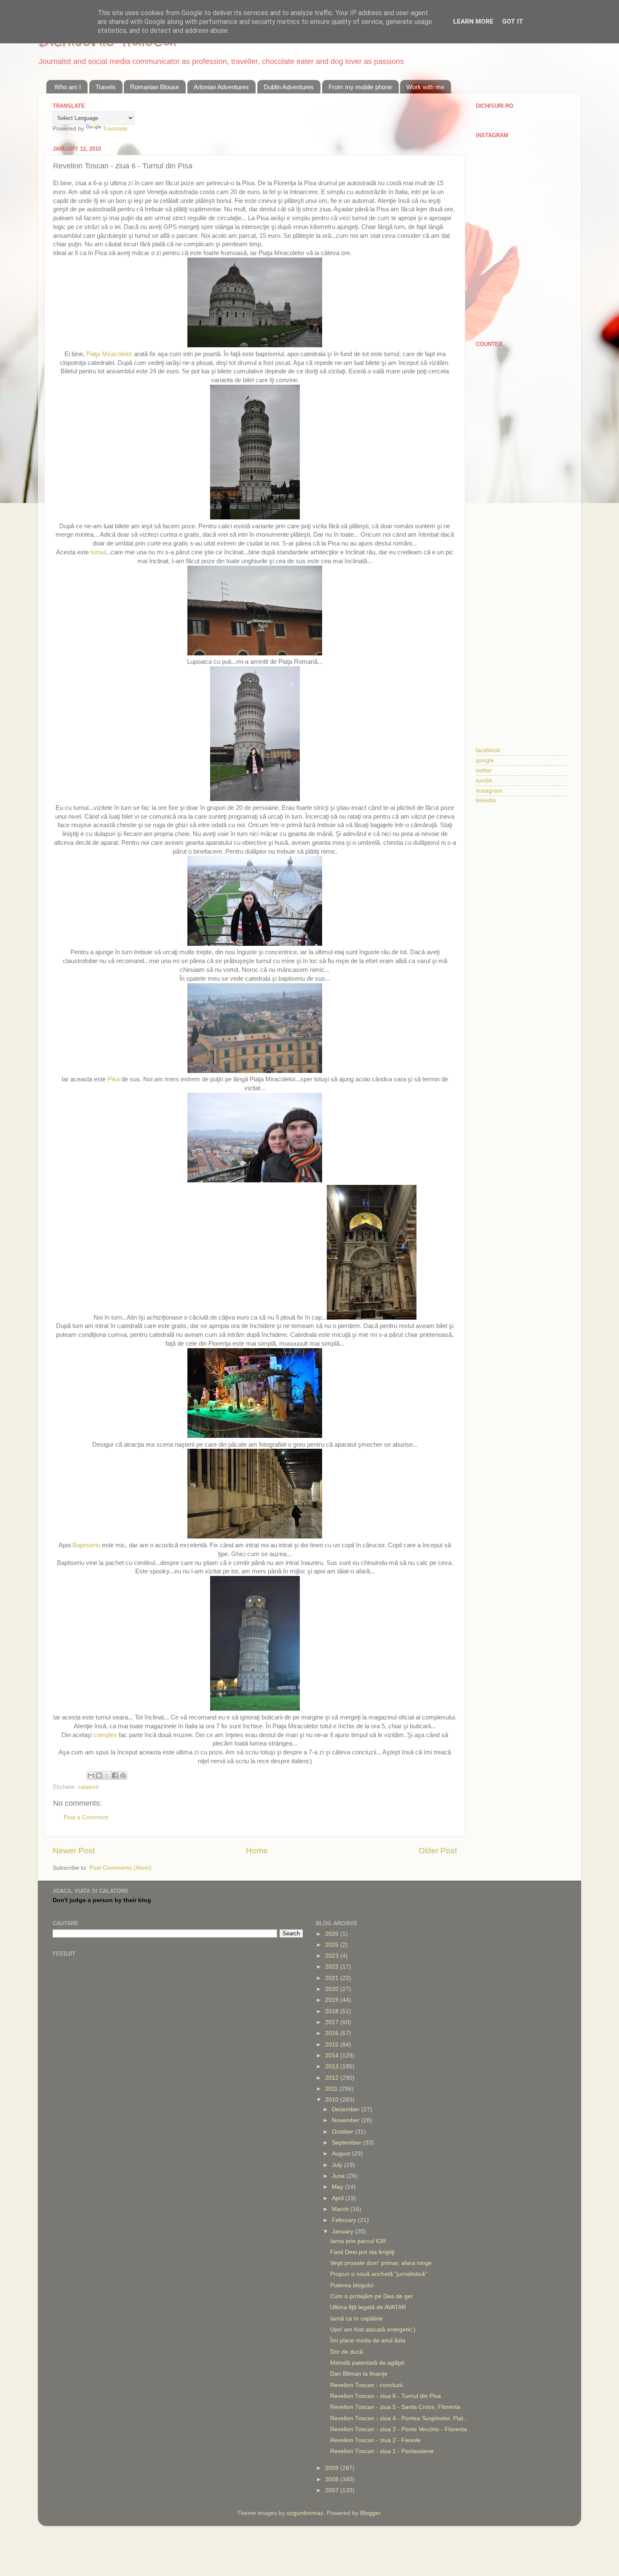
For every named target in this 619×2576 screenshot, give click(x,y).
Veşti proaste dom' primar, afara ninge (381, 2263)
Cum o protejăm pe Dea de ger (372, 2296)
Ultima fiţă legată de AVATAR (368, 2307)
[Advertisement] (521, 486)
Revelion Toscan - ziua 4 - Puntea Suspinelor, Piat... (399, 2418)
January (343, 2231)
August (342, 2154)
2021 (333, 1978)
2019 (333, 2000)
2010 (333, 2100)
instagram (489, 791)
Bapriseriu (87, 1545)
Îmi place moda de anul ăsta (368, 2340)
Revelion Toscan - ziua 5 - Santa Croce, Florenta (395, 2407)
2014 (333, 2056)
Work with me (425, 87)
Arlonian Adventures (221, 87)
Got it (513, 21)
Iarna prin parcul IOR (358, 2241)
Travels (106, 87)
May (338, 2187)
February (345, 2220)
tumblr (484, 781)
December (347, 2109)
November (347, 2120)
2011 (332, 2089)
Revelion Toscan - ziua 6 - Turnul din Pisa (386, 2396)
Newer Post (74, 1851)
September (347, 2143)
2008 (333, 2479)
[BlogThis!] (99, 1775)
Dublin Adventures (289, 87)
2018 (333, 2011)
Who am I (68, 87)
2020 (333, 1989)
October (343, 2132)
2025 (333, 1945)
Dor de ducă (347, 2352)
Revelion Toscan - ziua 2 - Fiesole (375, 2440)
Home (257, 1851)
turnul (98, 552)
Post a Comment (86, 1817)
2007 (333, 2490)
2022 (333, 1967)
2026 (333, 1934)
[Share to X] (107, 1775)
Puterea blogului (352, 2285)
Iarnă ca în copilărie (356, 2319)
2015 (333, 2045)
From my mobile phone (360, 87)
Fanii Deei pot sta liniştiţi (362, 2252)
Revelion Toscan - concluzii (366, 2385)
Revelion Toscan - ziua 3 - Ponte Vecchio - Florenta (399, 2429)
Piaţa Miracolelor (110, 354)
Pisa (114, 1079)
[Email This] (91, 1775)
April (339, 2198)
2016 (333, 2033)
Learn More (473, 21)
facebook (488, 750)
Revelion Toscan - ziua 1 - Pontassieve (382, 2451)
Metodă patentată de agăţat (367, 2363)
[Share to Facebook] (115, 1775)
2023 (333, 1956)
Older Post (438, 1851)
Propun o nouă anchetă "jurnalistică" (379, 2274)
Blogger (370, 2513)
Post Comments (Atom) (120, 1868)
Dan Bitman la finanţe (359, 2374)
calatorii (88, 1787)
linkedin (486, 800)
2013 (333, 2066)
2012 (333, 2078)
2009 (333, 2468)
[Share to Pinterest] (123, 1775)
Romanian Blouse (155, 87)
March (341, 2209)
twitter (484, 770)
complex (106, 1735)
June (339, 2176)
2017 (333, 2022)
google (485, 760)
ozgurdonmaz (305, 2513)
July (338, 2165)
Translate (115, 129)
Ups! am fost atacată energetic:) (373, 2330)
